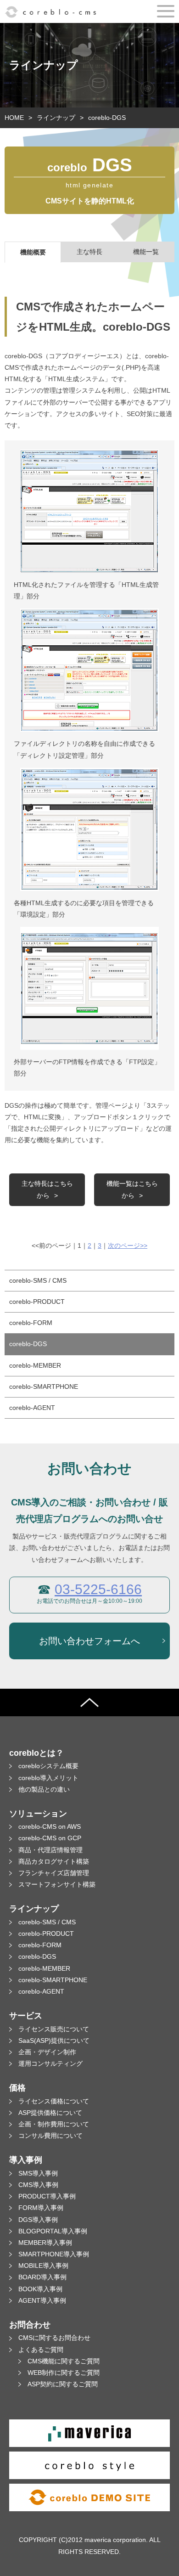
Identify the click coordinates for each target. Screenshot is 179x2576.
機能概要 (33, 252)
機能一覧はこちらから (132, 1189)
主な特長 (89, 252)
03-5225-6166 (98, 1589)
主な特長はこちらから (47, 1189)
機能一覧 (146, 252)
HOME (14, 118)
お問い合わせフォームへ (89, 1641)
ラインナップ (56, 118)
